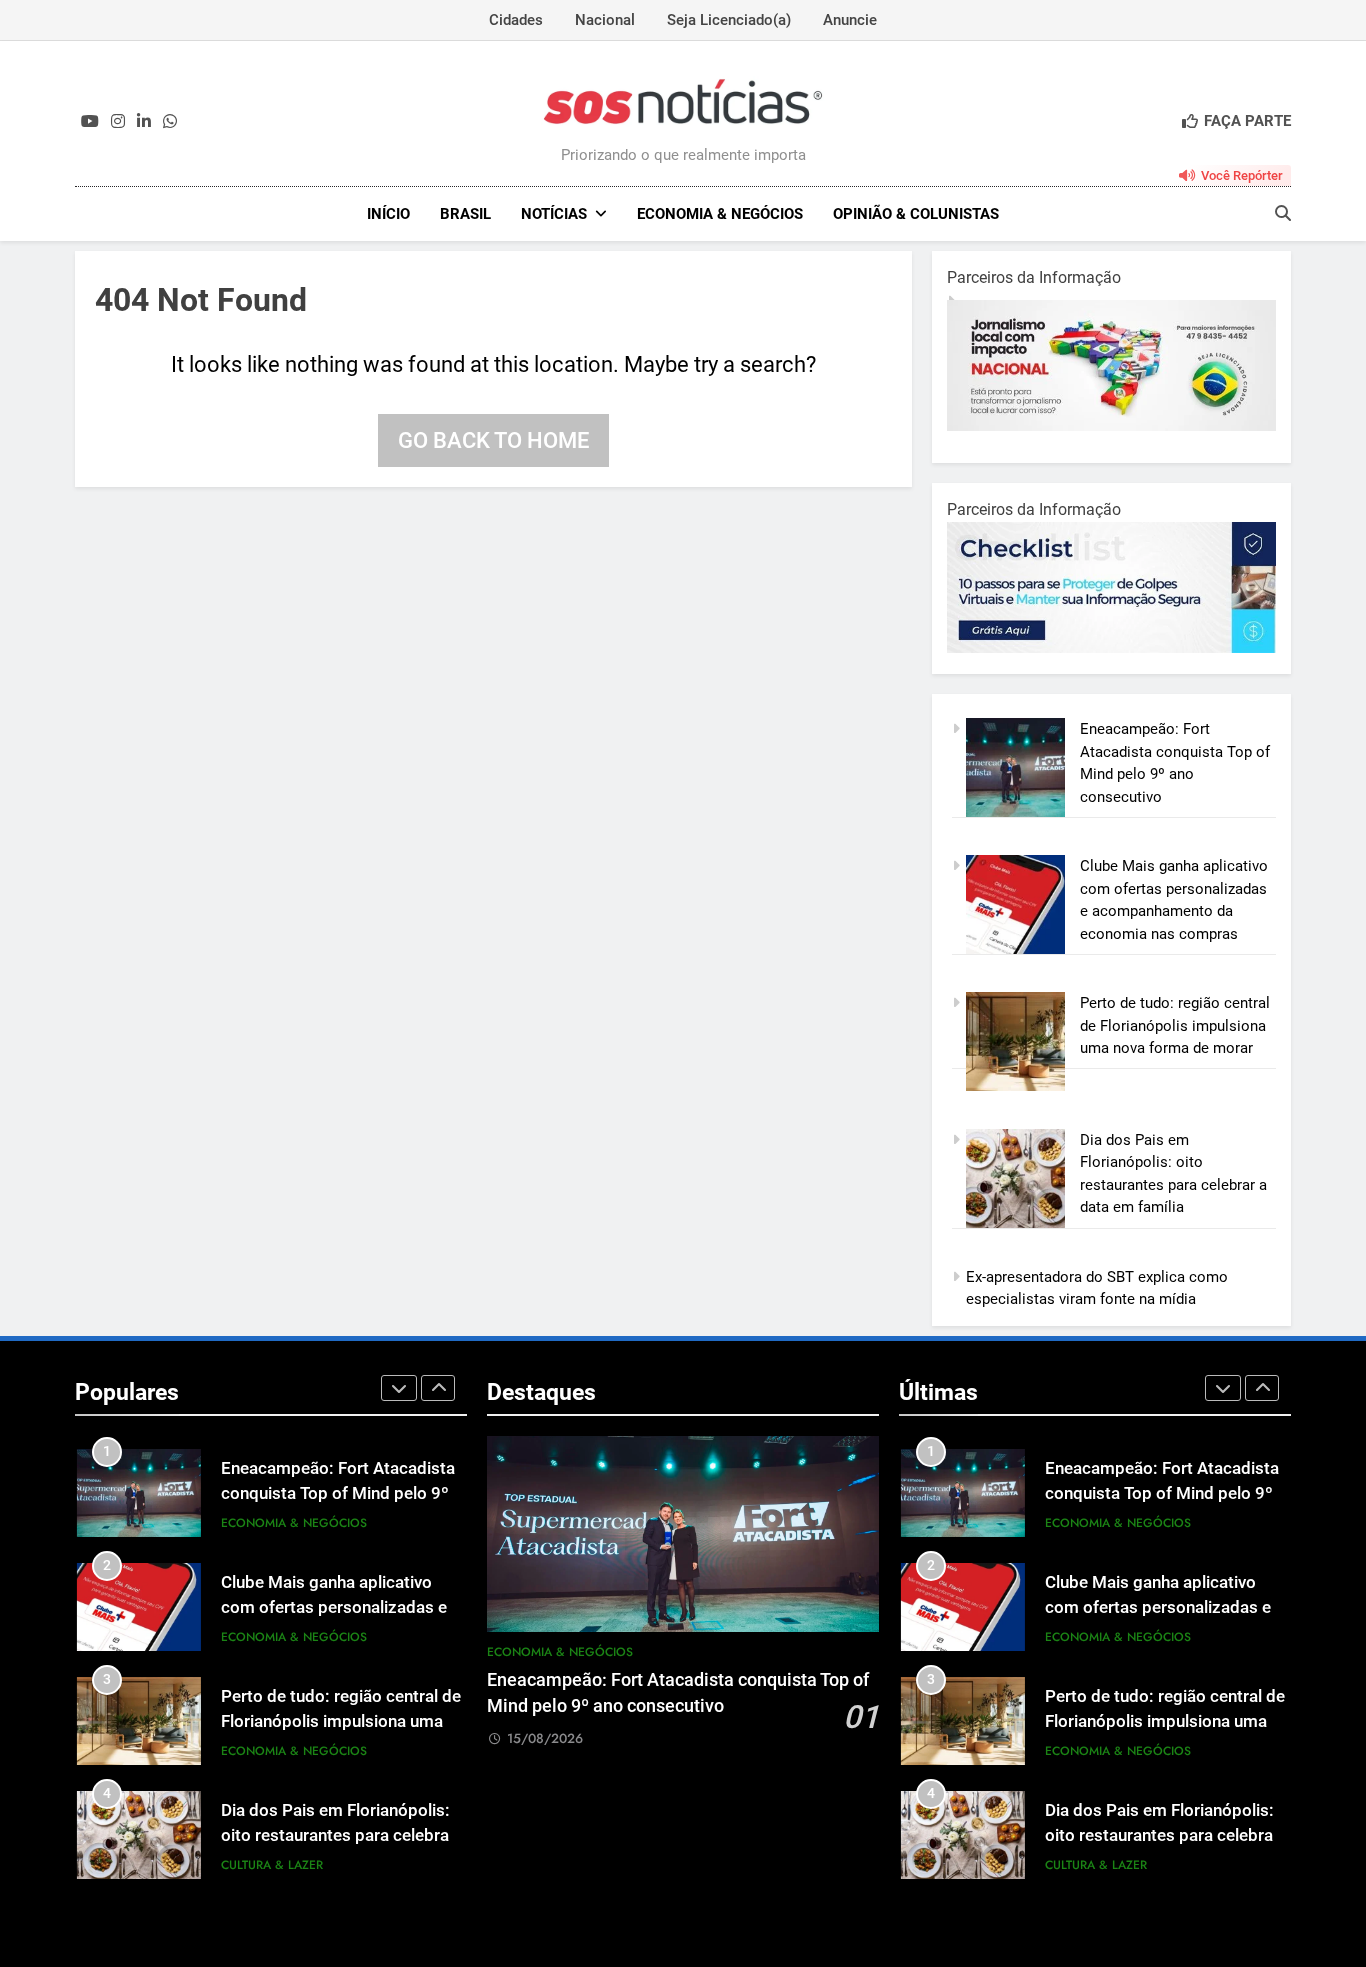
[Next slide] (438, 1388)
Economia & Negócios (720, 214)
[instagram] (118, 122)
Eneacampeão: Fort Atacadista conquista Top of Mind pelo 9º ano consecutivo (338, 1493)
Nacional (605, 20)
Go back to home (493, 440)
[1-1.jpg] (1124, 426)
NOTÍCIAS (554, 214)
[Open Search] (1283, 213)
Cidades (516, 20)
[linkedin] (144, 122)
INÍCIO (388, 214)
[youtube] (90, 122)
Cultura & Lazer (272, 1865)
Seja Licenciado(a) (729, 20)
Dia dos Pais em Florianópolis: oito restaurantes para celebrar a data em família (338, 1835)
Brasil (465, 214)
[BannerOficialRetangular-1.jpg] (1129, 648)
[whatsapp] (170, 122)
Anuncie (850, 20)
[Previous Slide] (399, 1388)
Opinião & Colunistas (916, 214)
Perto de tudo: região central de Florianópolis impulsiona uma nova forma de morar (1175, 1025)
